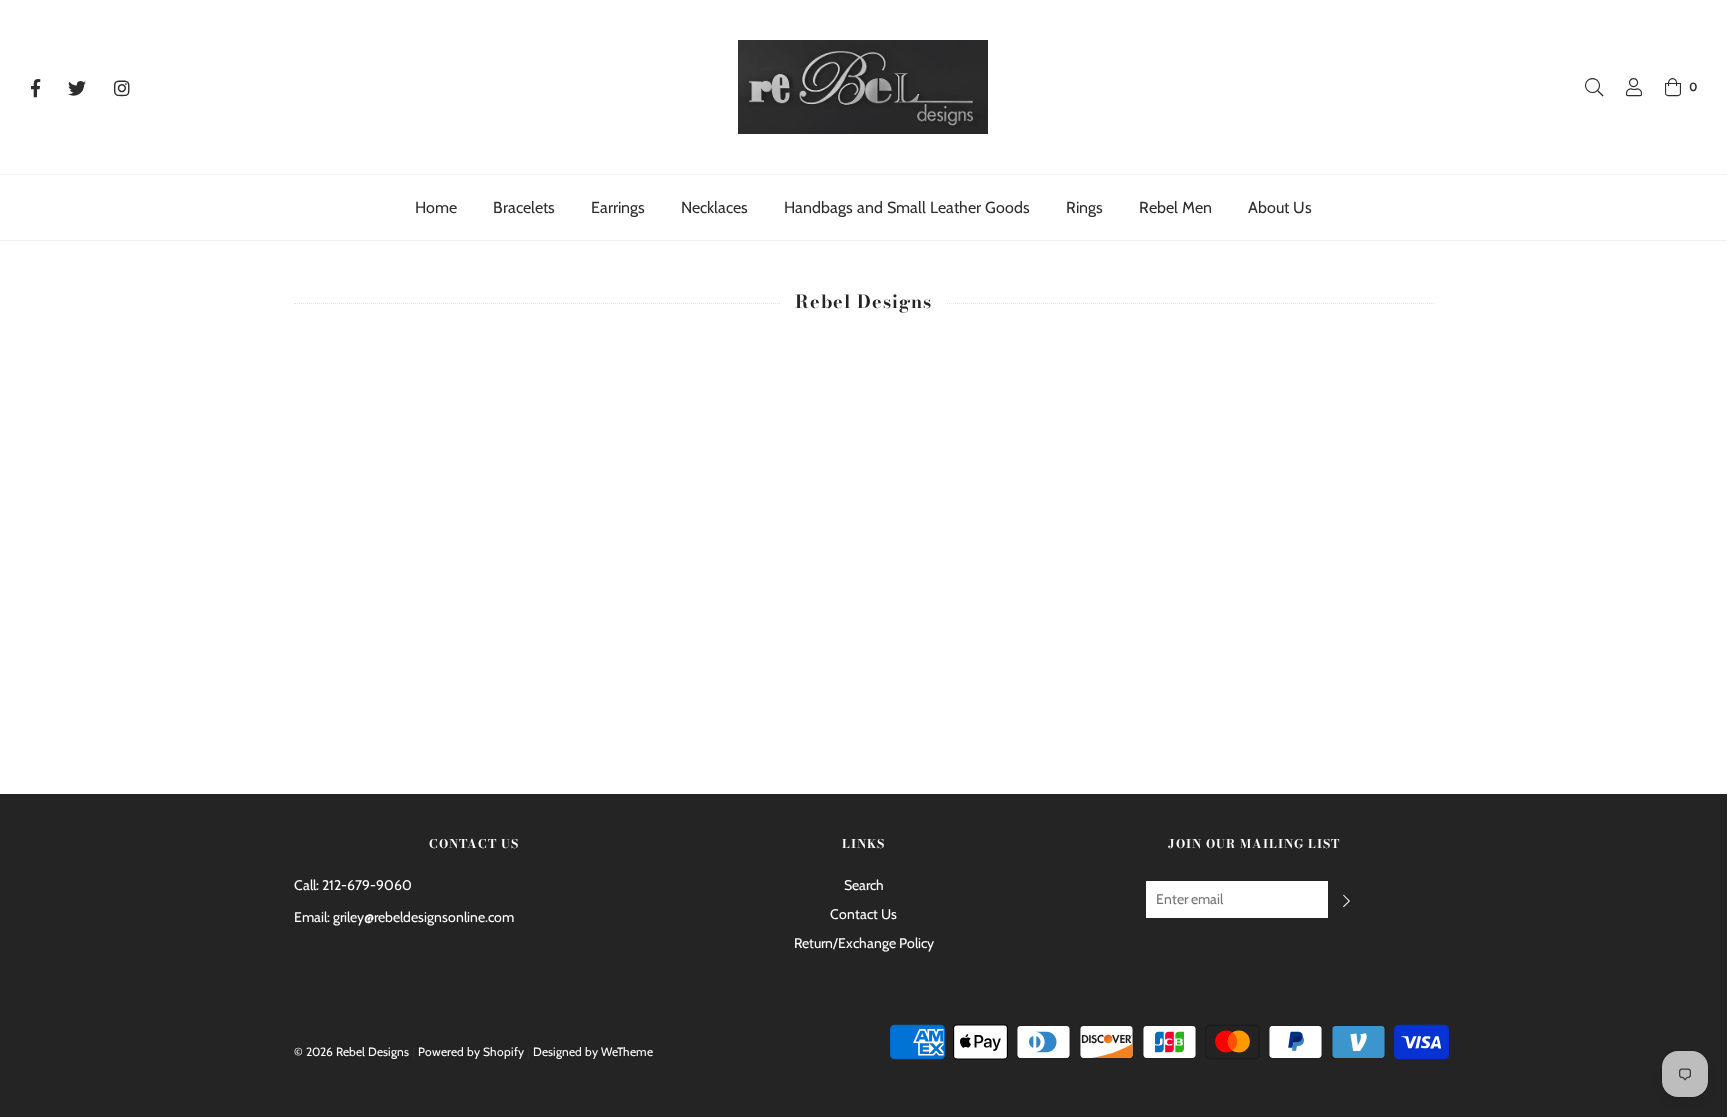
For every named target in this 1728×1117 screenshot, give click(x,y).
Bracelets (524, 207)
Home (436, 207)
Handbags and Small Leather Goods (907, 207)
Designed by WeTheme (593, 1051)
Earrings (618, 207)
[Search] (1584, 87)
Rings (1084, 207)
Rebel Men (1175, 207)
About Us (1280, 207)
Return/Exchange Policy (864, 943)
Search (864, 885)
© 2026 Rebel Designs (351, 1051)
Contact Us (863, 914)
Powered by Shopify (471, 1051)
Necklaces (714, 207)
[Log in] (1624, 87)
